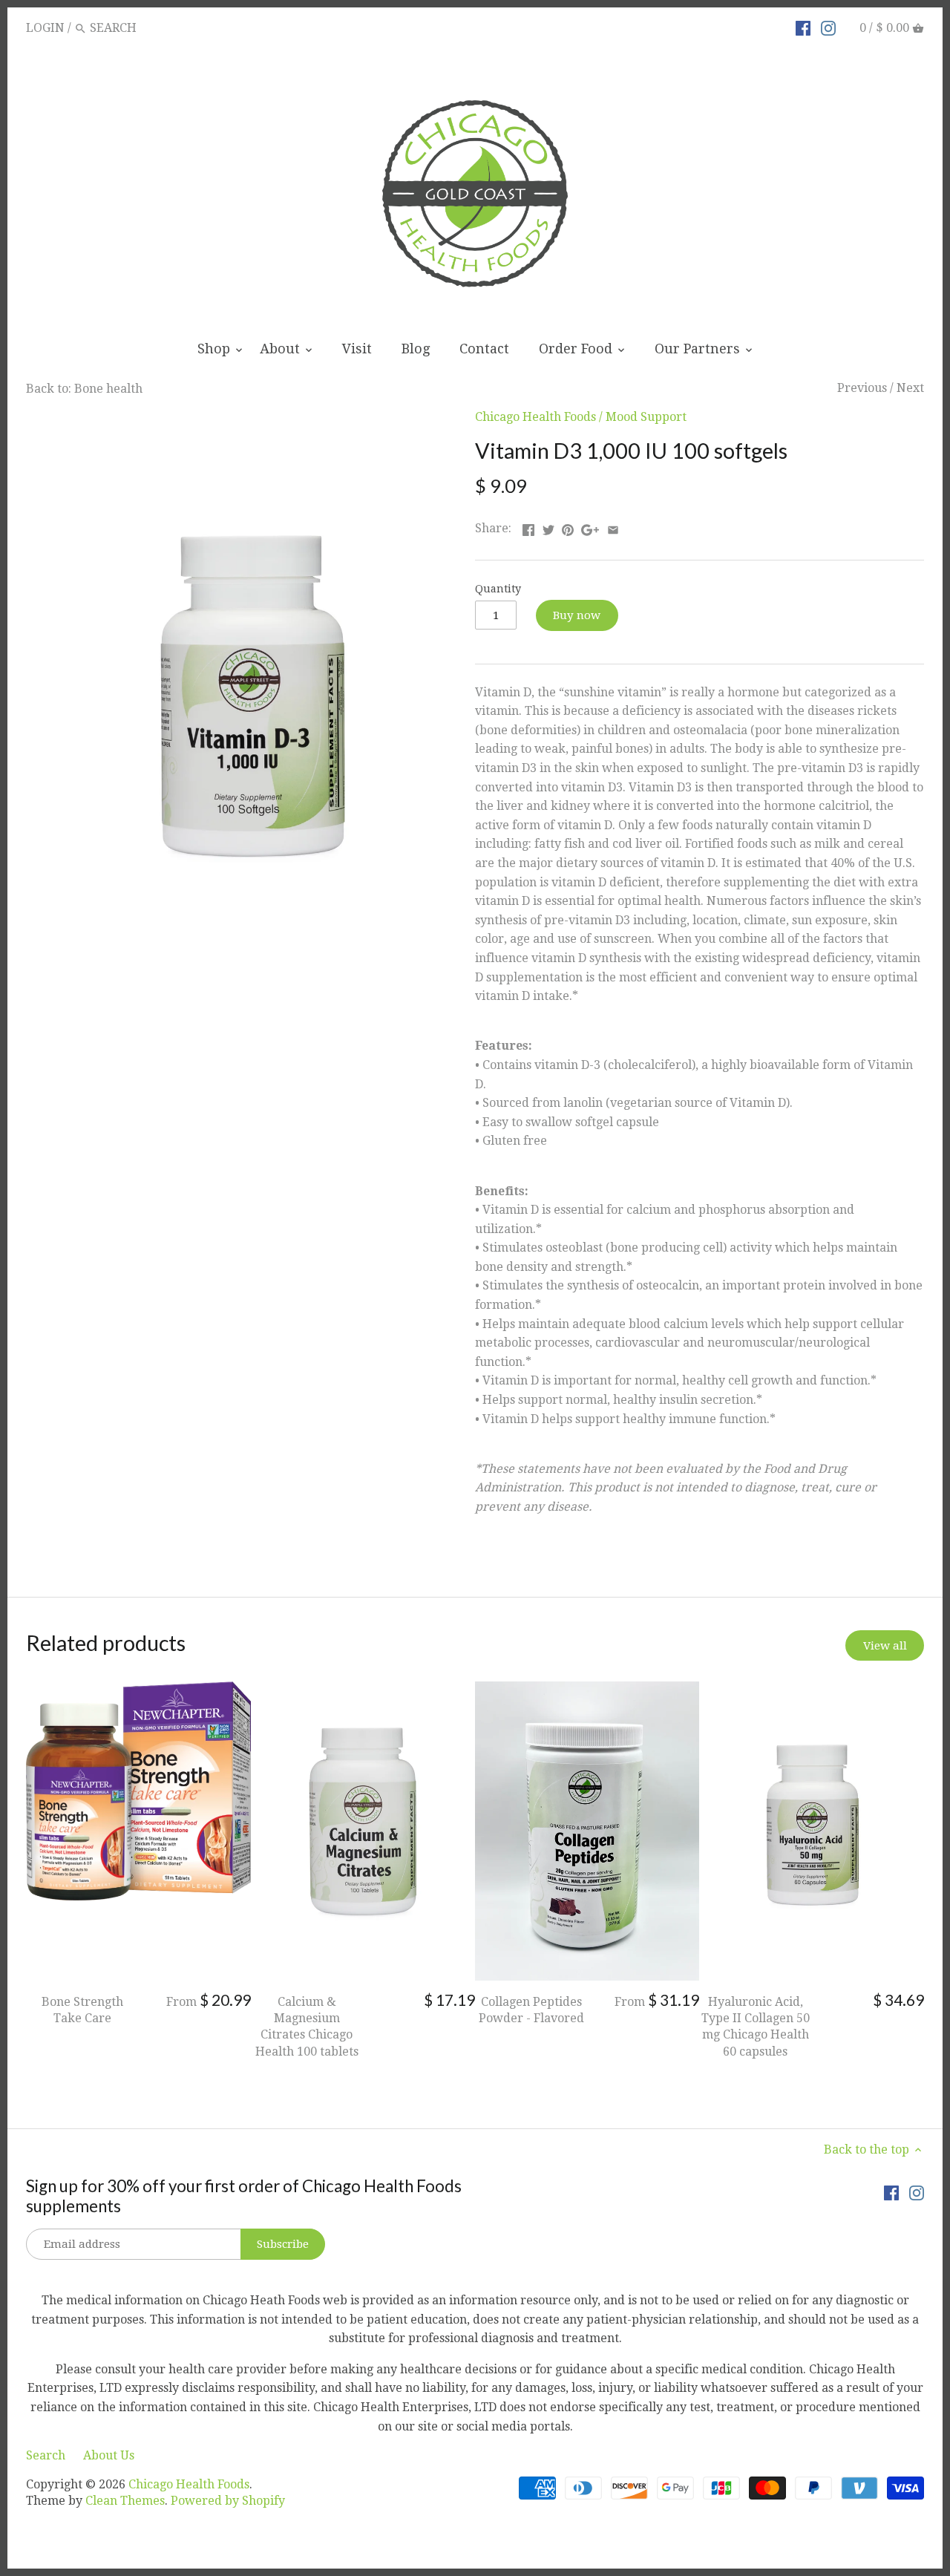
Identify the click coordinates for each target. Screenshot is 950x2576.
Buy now (577, 615)
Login (45, 28)
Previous (862, 388)
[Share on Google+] (590, 527)
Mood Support (646, 417)
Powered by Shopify (228, 2501)
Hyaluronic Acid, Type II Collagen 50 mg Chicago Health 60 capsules (756, 2027)
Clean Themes (125, 2501)
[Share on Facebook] (528, 527)
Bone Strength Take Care (82, 2010)
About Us (109, 2455)
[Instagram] (828, 27)
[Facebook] (803, 27)
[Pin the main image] (568, 527)
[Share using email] (613, 527)
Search (46, 2455)
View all (885, 1646)
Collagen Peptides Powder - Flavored (531, 2010)
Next (910, 388)
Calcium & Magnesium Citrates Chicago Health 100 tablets (307, 2027)
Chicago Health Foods (535, 417)
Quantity (498, 589)
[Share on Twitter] (548, 527)
